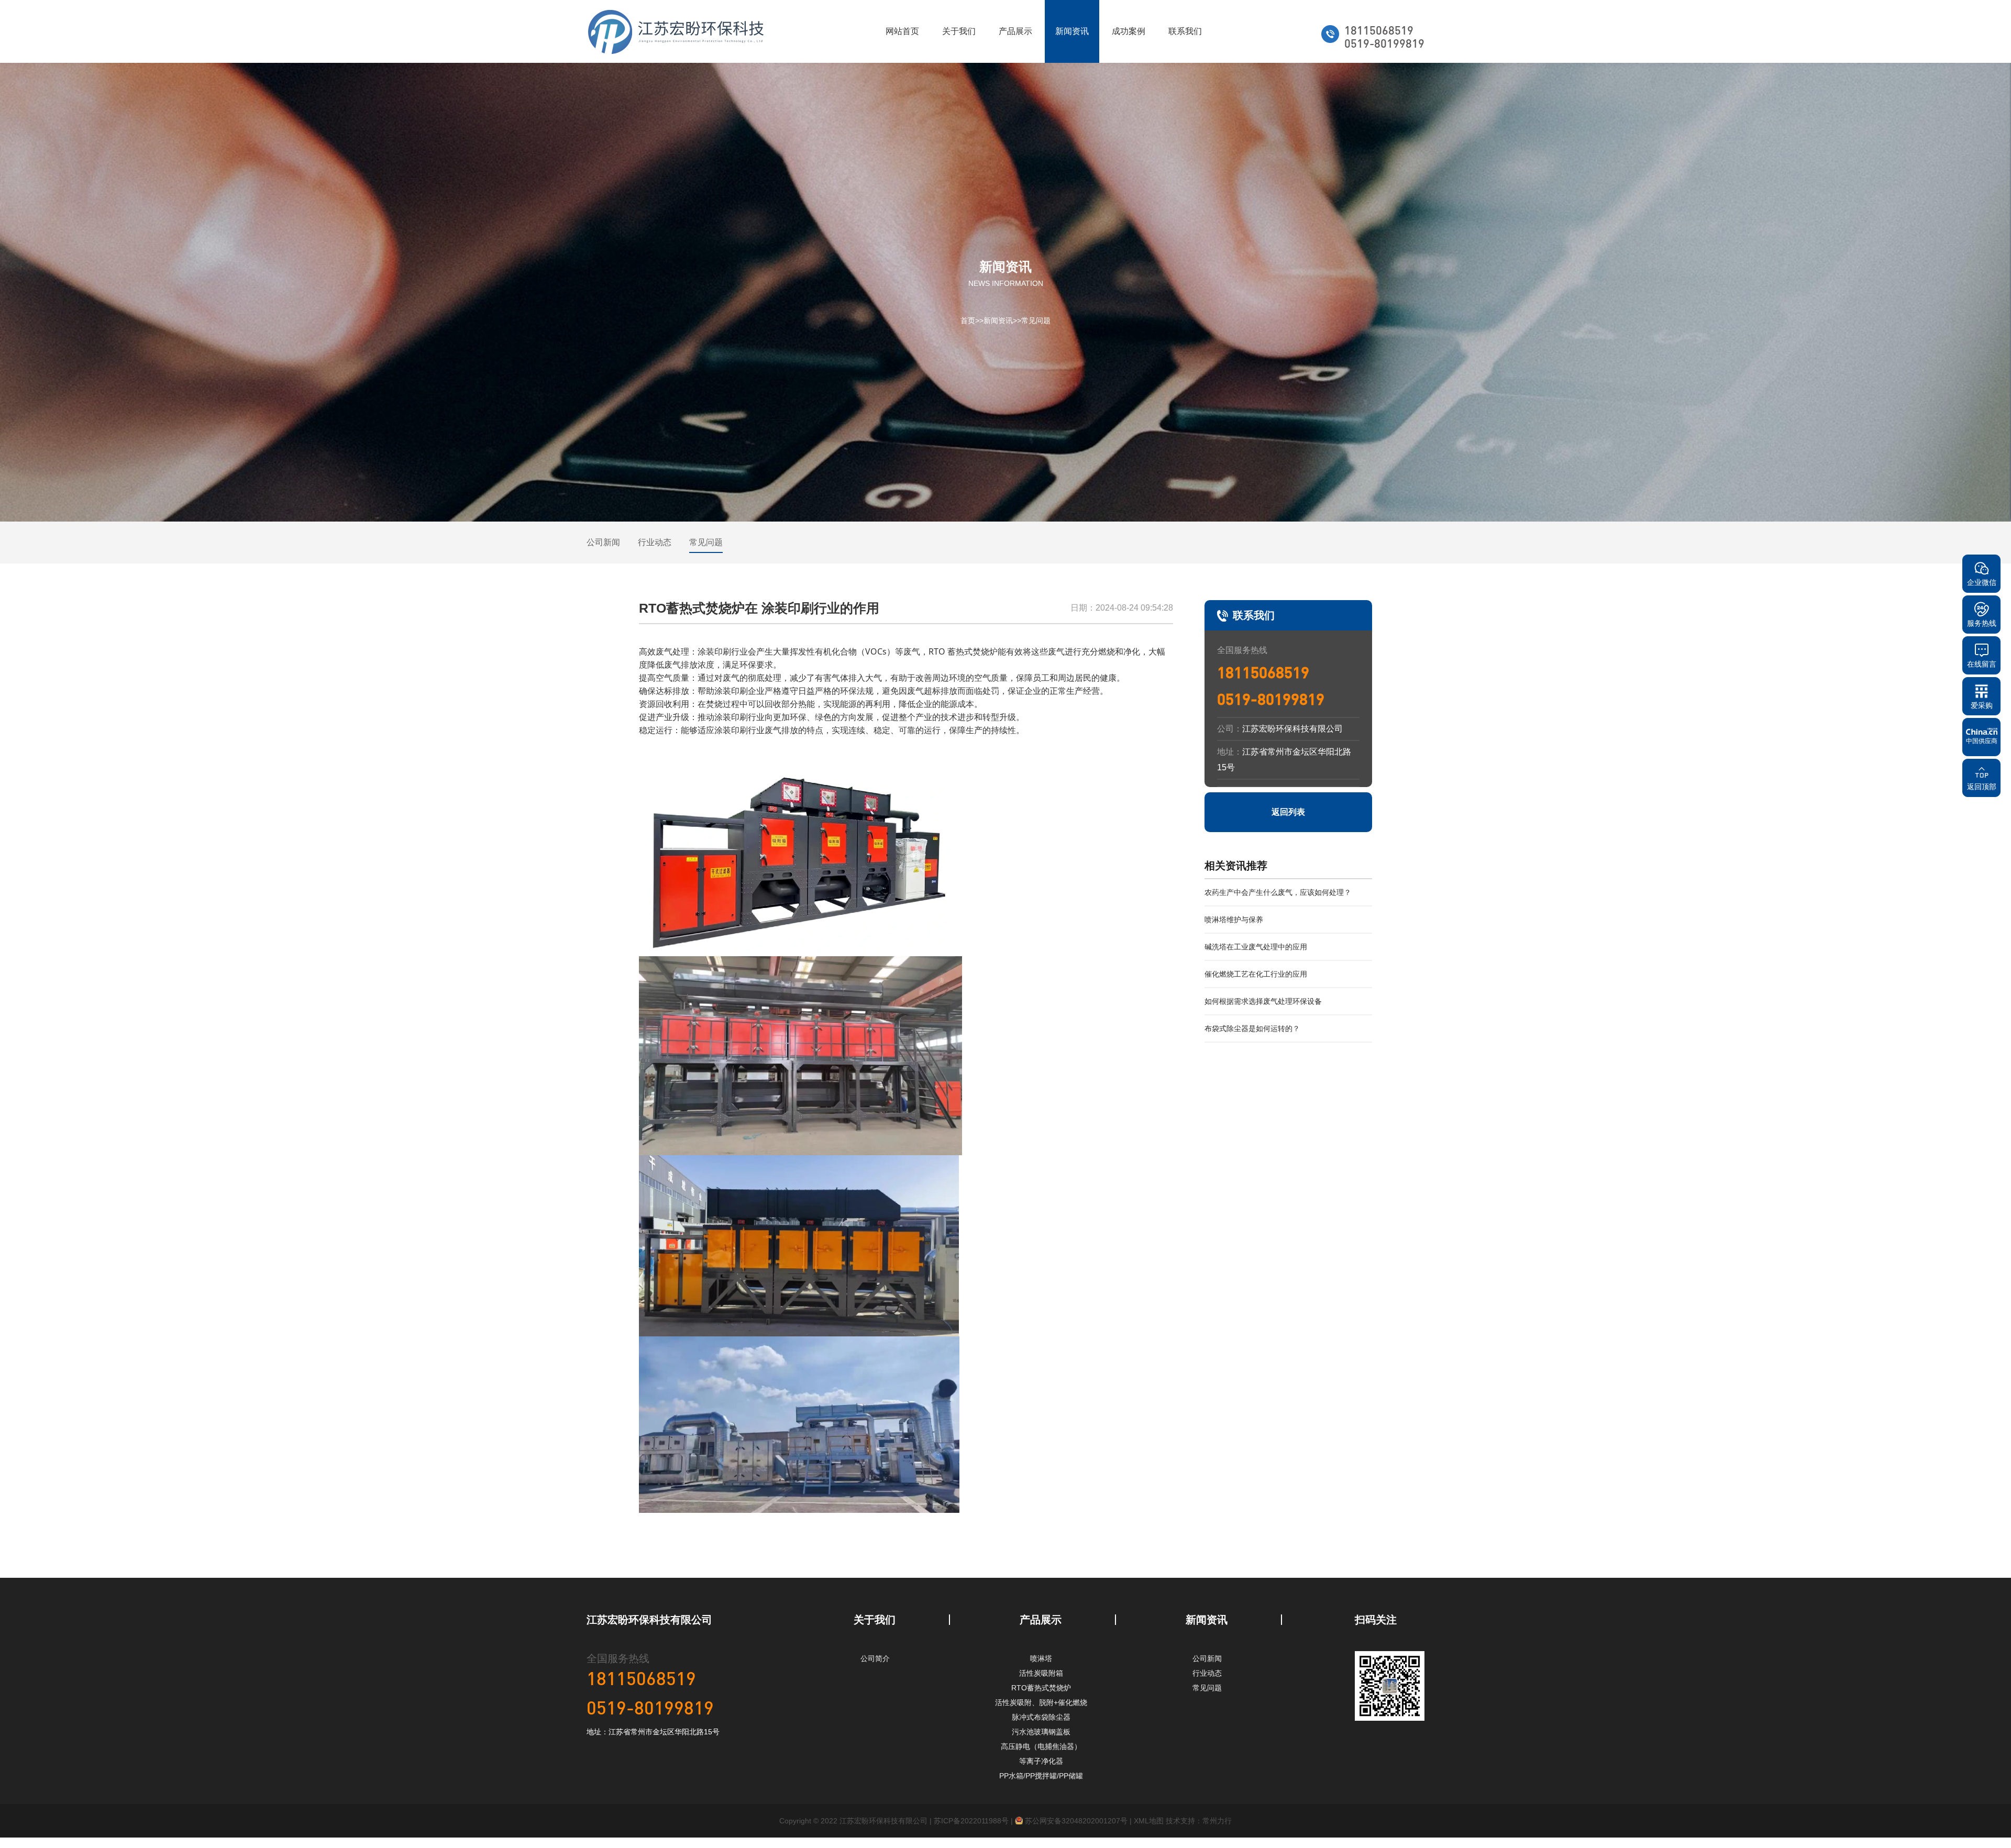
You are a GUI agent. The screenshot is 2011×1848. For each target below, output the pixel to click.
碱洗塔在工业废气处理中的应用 (1256, 947)
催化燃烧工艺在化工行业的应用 (1256, 974)
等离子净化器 (1041, 1761)
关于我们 (959, 31)
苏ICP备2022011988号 (971, 1821)
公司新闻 (603, 542)
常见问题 (1036, 320)
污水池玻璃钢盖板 (1041, 1732)
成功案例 (1129, 31)
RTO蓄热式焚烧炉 (1041, 1688)
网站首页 (902, 31)
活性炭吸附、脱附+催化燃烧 (1041, 1702)
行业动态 (655, 542)
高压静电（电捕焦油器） (1041, 1746)
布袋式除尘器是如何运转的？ (1252, 1028)
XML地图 (1149, 1821)
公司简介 (875, 1658)
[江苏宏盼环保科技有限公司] (676, 31)
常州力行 (1217, 1821)
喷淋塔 (1041, 1658)
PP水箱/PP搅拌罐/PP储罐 (1041, 1776)
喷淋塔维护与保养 (1234, 920)
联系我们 (1185, 31)
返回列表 (1288, 812)
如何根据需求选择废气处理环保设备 (1263, 1001)
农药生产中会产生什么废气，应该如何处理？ (1278, 892)
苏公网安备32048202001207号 (1075, 1821)
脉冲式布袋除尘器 (1041, 1717)
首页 (968, 320)
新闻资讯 (1072, 31)
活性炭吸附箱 (1041, 1673)
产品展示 (1015, 31)
